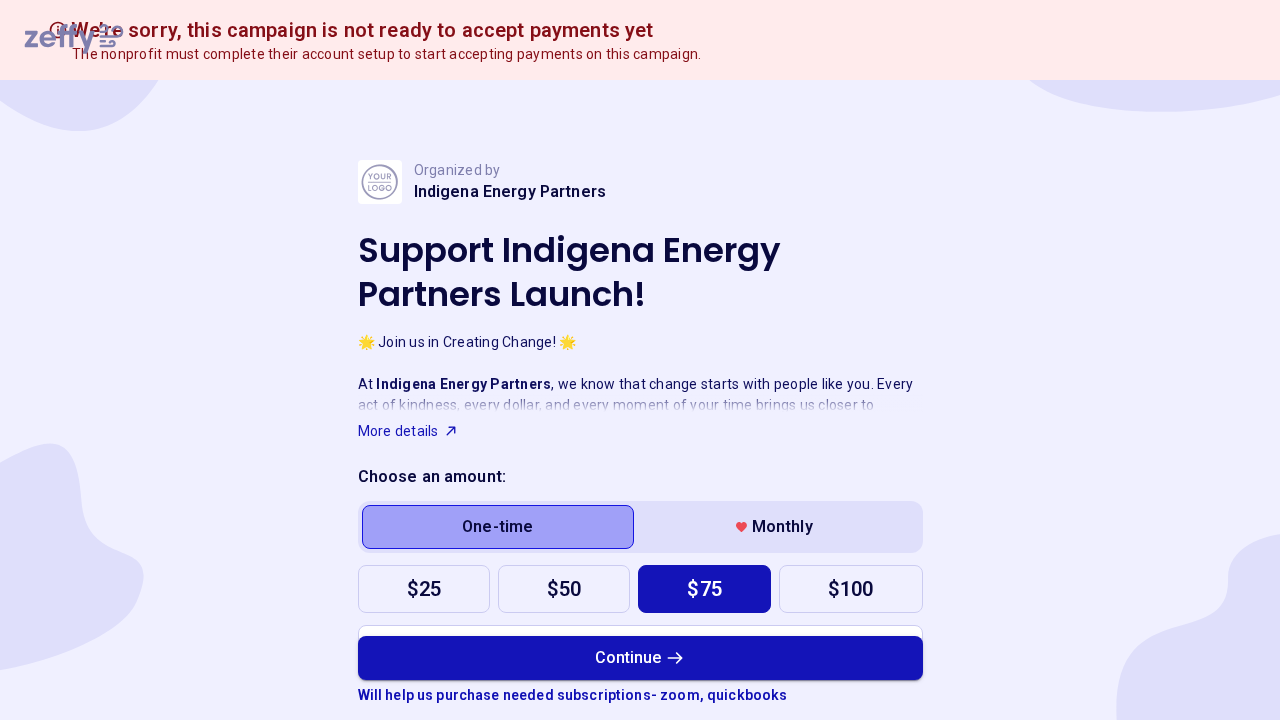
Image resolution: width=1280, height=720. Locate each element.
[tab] (498, 527)
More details (398, 431)
